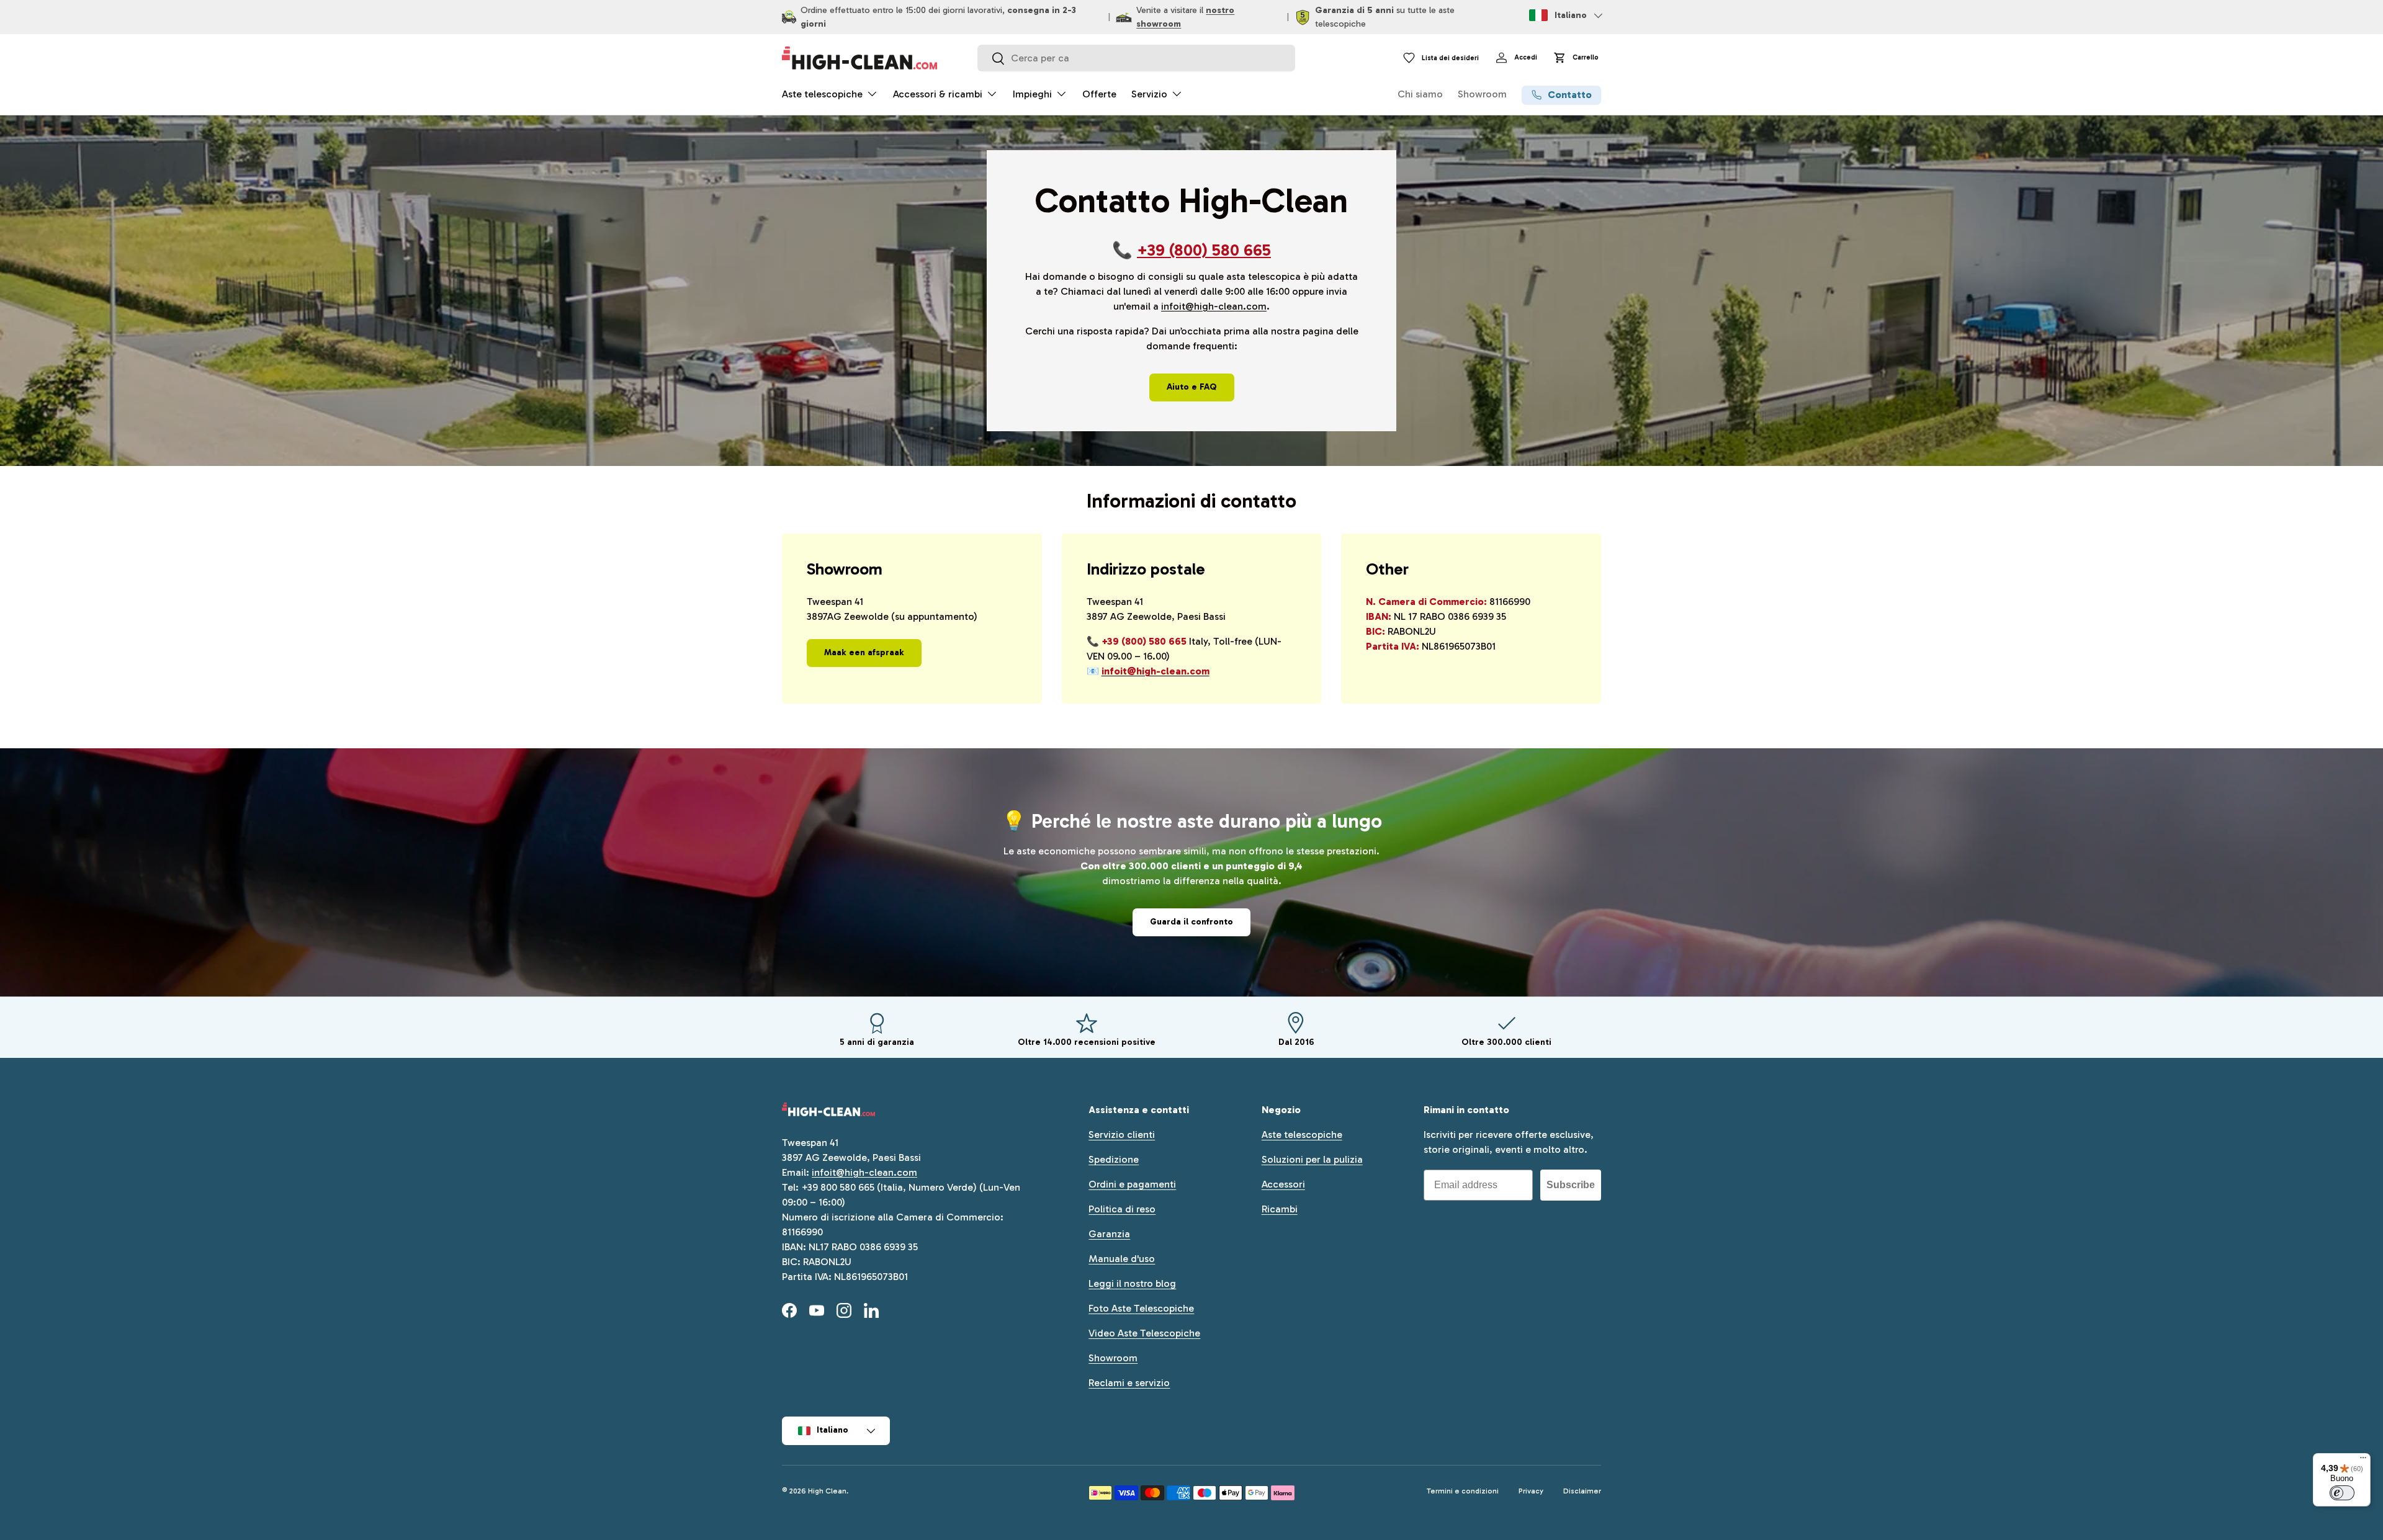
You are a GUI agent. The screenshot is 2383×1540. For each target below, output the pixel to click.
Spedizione (1114, 1159)
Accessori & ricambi (938, 94)
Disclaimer (1582, 1491)
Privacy (1531, 1491)
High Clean (827, 1491)
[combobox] (1136, 58)
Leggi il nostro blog (1132, 1283)
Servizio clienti (1122, 1135)
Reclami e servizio (1129, 1383)
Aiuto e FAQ (1192, 387)
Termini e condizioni (1463, 1491)
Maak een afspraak (864, 652)
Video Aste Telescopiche (1144, 1333)
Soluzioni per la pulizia (1312, 1159)
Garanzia (1109, 1234)
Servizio (1149, 94)
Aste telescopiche (822, 94)
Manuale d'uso (1122, 1259)
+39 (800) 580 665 (1204, 250)
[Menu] (2363, 1461)
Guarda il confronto (1191, 922)
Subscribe (1571, 1185)
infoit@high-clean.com (1214, 306)
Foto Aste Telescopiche (1141, 1308)
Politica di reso (1122, 1209)
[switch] (2342, 1493)
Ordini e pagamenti (1132, 1184)
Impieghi (1032, 94)
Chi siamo (1420, 94)
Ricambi (1280, 1209)
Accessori (1283, 1184)
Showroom (1482, 94)
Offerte (1099, 94)
